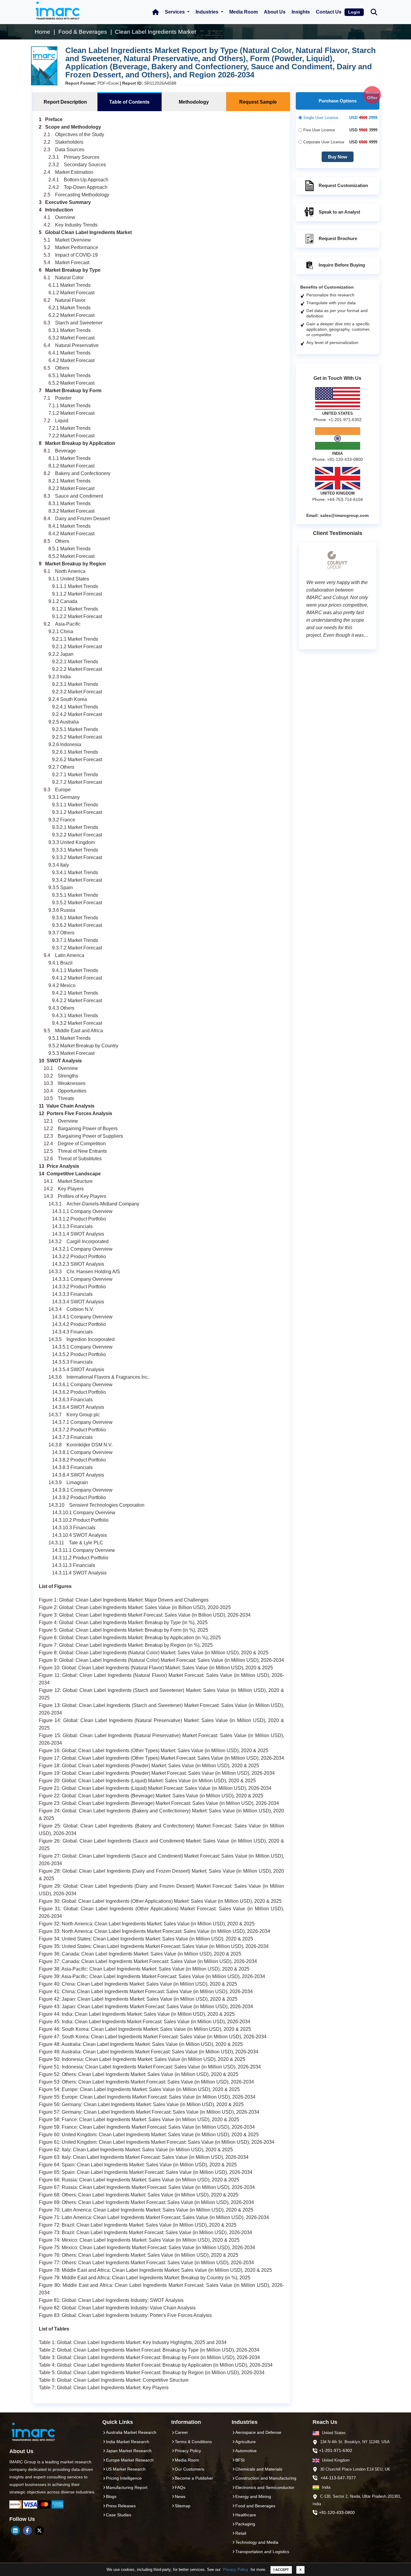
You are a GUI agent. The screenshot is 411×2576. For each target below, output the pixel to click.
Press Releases (121, 2506)
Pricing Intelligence (124, 2478)
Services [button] (175, 12)
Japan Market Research (129, 2451)
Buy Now (338, 157)
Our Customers (189, 2469)
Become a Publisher (194, 2478)
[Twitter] (39, 2531)
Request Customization (343, 185)
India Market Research (128, 2442)
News (180, 2496)
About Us (275, 12)
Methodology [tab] (194, 102)
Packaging (245, 2524)
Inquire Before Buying (342, 265)
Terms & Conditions (193, 2442)
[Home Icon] (156, 12)
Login (354, 12)
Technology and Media (257, 2542)
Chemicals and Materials (259, 2469)
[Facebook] (27, 2531)
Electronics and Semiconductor (265, 2487)
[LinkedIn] (15, 2531)
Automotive (246, 2451)
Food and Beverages (255, 2506)
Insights (301, 12)
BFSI (240, 2460)
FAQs (180, 2487)
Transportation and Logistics (262, 2552)
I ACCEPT (281, 2570)
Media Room (244, 12)
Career (181, 2432)
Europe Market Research (130, 2460)
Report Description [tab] (65, 102)
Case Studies (119, 2515)
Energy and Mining (253, 2496)
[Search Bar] (374, 12)
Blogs (111, 2496)
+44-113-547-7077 (338, 2478)
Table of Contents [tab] (129, 102)
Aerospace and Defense (258, 2432)
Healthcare (246, 2515)
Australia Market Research (131, 2432)
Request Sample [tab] (258, 102)
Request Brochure (338, 238)
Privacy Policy (236, 2570)
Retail (241, 2533)
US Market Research (126, 2469)
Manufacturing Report (127, 2487)
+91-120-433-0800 (337, 2512)
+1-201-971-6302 (336, 2450)
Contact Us (329, 12)
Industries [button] (208, 12)
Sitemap (183, 2506)
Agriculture (246, 2442)
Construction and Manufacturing (266, 2478)
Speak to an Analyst (339, 212)
